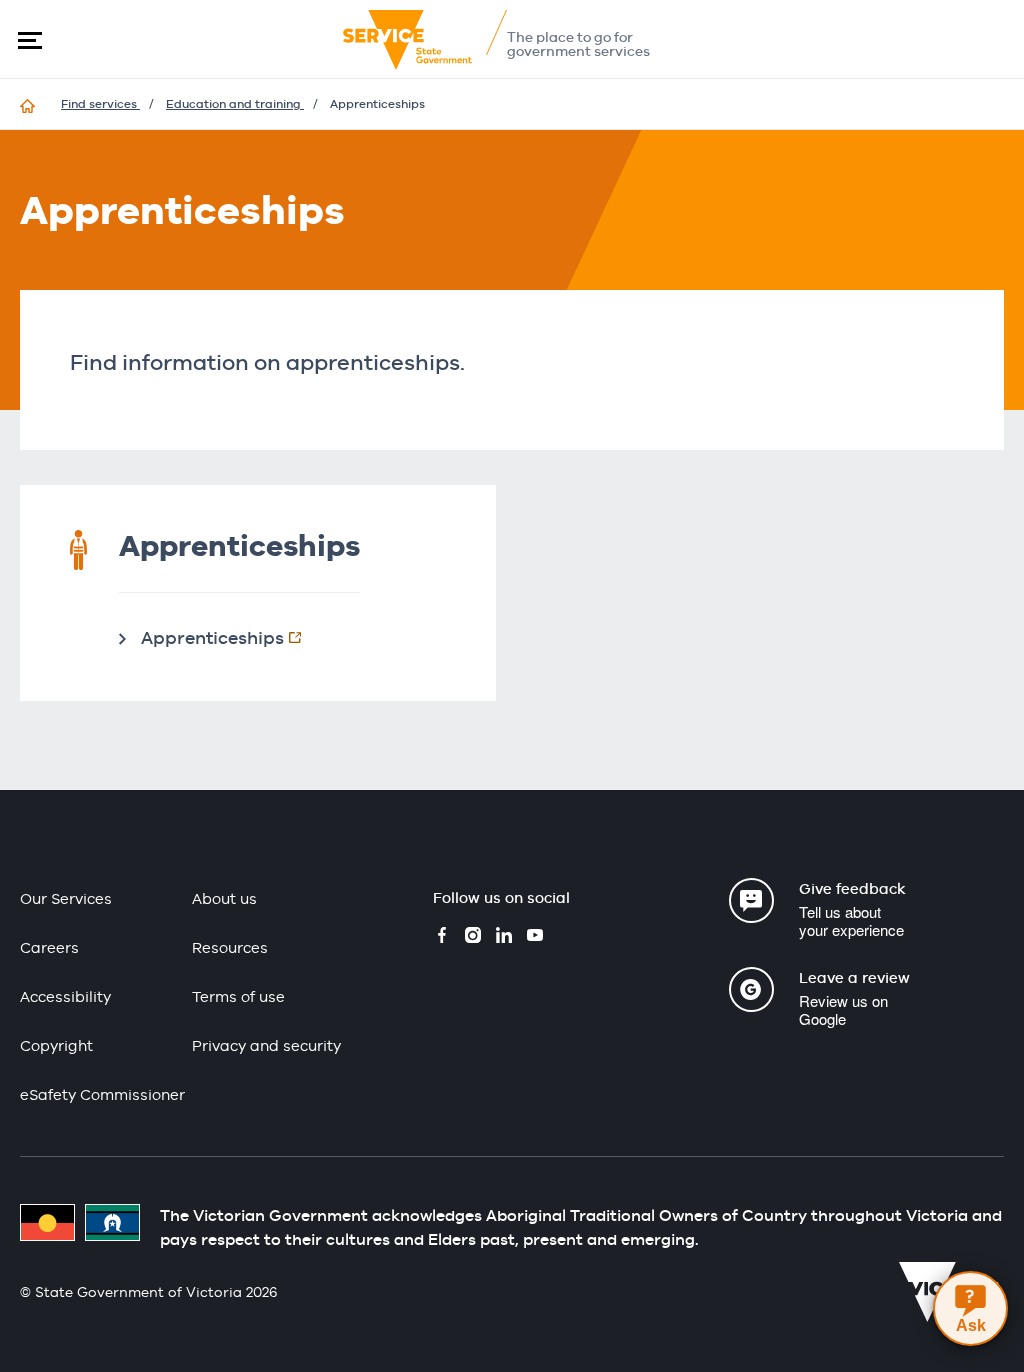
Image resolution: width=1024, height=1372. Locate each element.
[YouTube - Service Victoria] (535, 937)
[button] (30, 40)
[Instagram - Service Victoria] (473, 937)
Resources (230, 947)
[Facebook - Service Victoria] (442, 937)
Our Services (66, 898)
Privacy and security (266, 1045)
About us (224, 898)
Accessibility (65, 996)
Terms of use (238, 996)
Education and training (235, 104)
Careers (49, 947)
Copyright (56, 1045)
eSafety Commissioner (102, 1094)
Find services (100, 104)
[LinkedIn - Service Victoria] (504, 937)
